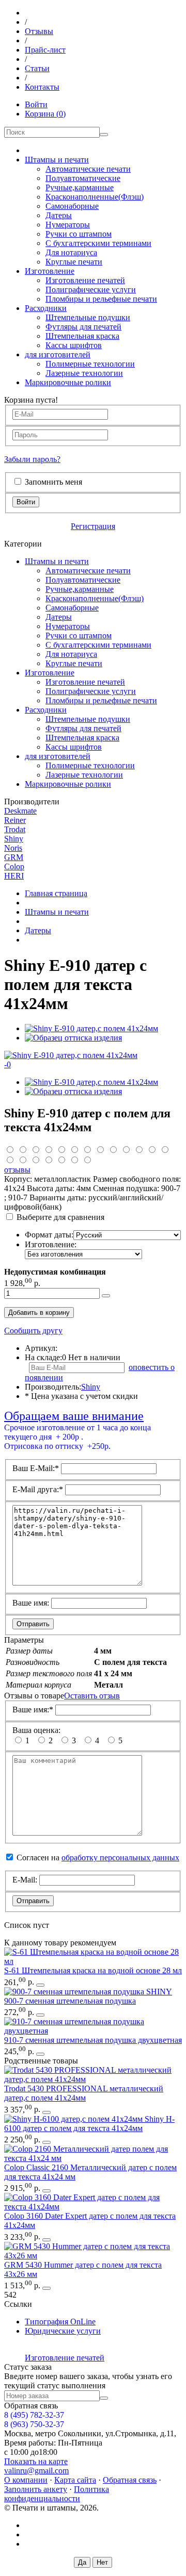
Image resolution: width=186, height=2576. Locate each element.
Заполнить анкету (36, 2489)
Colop (14, 866)
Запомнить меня (53, 482)
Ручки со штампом (79, 234)
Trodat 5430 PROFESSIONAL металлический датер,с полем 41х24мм (84, 2093)
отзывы (17, 1170)
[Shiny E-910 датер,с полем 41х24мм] (91, 1028)
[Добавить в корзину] (106, 1296)
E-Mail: (25, 1880)
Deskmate (20, 811)
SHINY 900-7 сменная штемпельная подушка (88, 1996)
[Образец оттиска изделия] (73, 1038)
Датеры (59, 215)
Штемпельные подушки (88, 317)
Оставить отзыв (92, 1696)
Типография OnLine (60, 2322)
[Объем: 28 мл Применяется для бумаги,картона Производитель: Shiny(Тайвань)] (93, 1961)
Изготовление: (51, 1244)
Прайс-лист (45, 50)
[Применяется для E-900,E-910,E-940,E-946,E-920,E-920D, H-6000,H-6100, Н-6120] (75, 1992)
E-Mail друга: (38, 1489)
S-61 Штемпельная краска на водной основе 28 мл (93, 1970)
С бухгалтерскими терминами (98, 243)
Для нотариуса (71, 252)
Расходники (46, 308)
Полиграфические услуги (91, 290)
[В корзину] (40, 1985)
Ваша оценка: (36, 1730)
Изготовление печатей (85, 280)
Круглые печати (74, 262)
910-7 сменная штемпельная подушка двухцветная (93, 2040)
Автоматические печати (88, 169)
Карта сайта (75, 2480)
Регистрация (93, 526)
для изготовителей (58, 354)
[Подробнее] (47, 2142)
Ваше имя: (31, 1603)
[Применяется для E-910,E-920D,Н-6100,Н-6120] (93, 2031)
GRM (14, 857)
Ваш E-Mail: (36, 1468)
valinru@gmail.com (36, 2471)
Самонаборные (72, 206)
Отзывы (39, 31)
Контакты (42, 87)
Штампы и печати (57, 160)
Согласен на (98, 1857)
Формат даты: (49, 1235)
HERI (14, 876)
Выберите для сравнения (60, 1217)
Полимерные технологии (90, 364)
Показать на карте (36, 2461)
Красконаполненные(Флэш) (95, 197)
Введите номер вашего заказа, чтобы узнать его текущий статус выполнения (88, 2381)
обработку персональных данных (120, 1857)
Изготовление (50, 271)
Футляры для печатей (83, 327)
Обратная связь (130, 2480)
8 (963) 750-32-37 (34, 2424)
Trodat (15, 829)
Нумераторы (68, 225)
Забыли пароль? (32, 459)
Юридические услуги (63, 2331)
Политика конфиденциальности (57, 2494)
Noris (13, 848)
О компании (26, 2480)
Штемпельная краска (82, 336)
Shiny (14, 839)
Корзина (45, 114)
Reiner (15, 820)
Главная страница (56, 893)
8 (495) (34, 2415)
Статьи (37, 68)
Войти (36, 104)
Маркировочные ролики (68, 382)
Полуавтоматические (83, 178)
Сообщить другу (33, 1331)
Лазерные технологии (84, 373)
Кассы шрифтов (74, 345)
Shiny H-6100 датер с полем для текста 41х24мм (89, 2124)
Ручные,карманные (80, 187)
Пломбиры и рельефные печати (101, 299)
